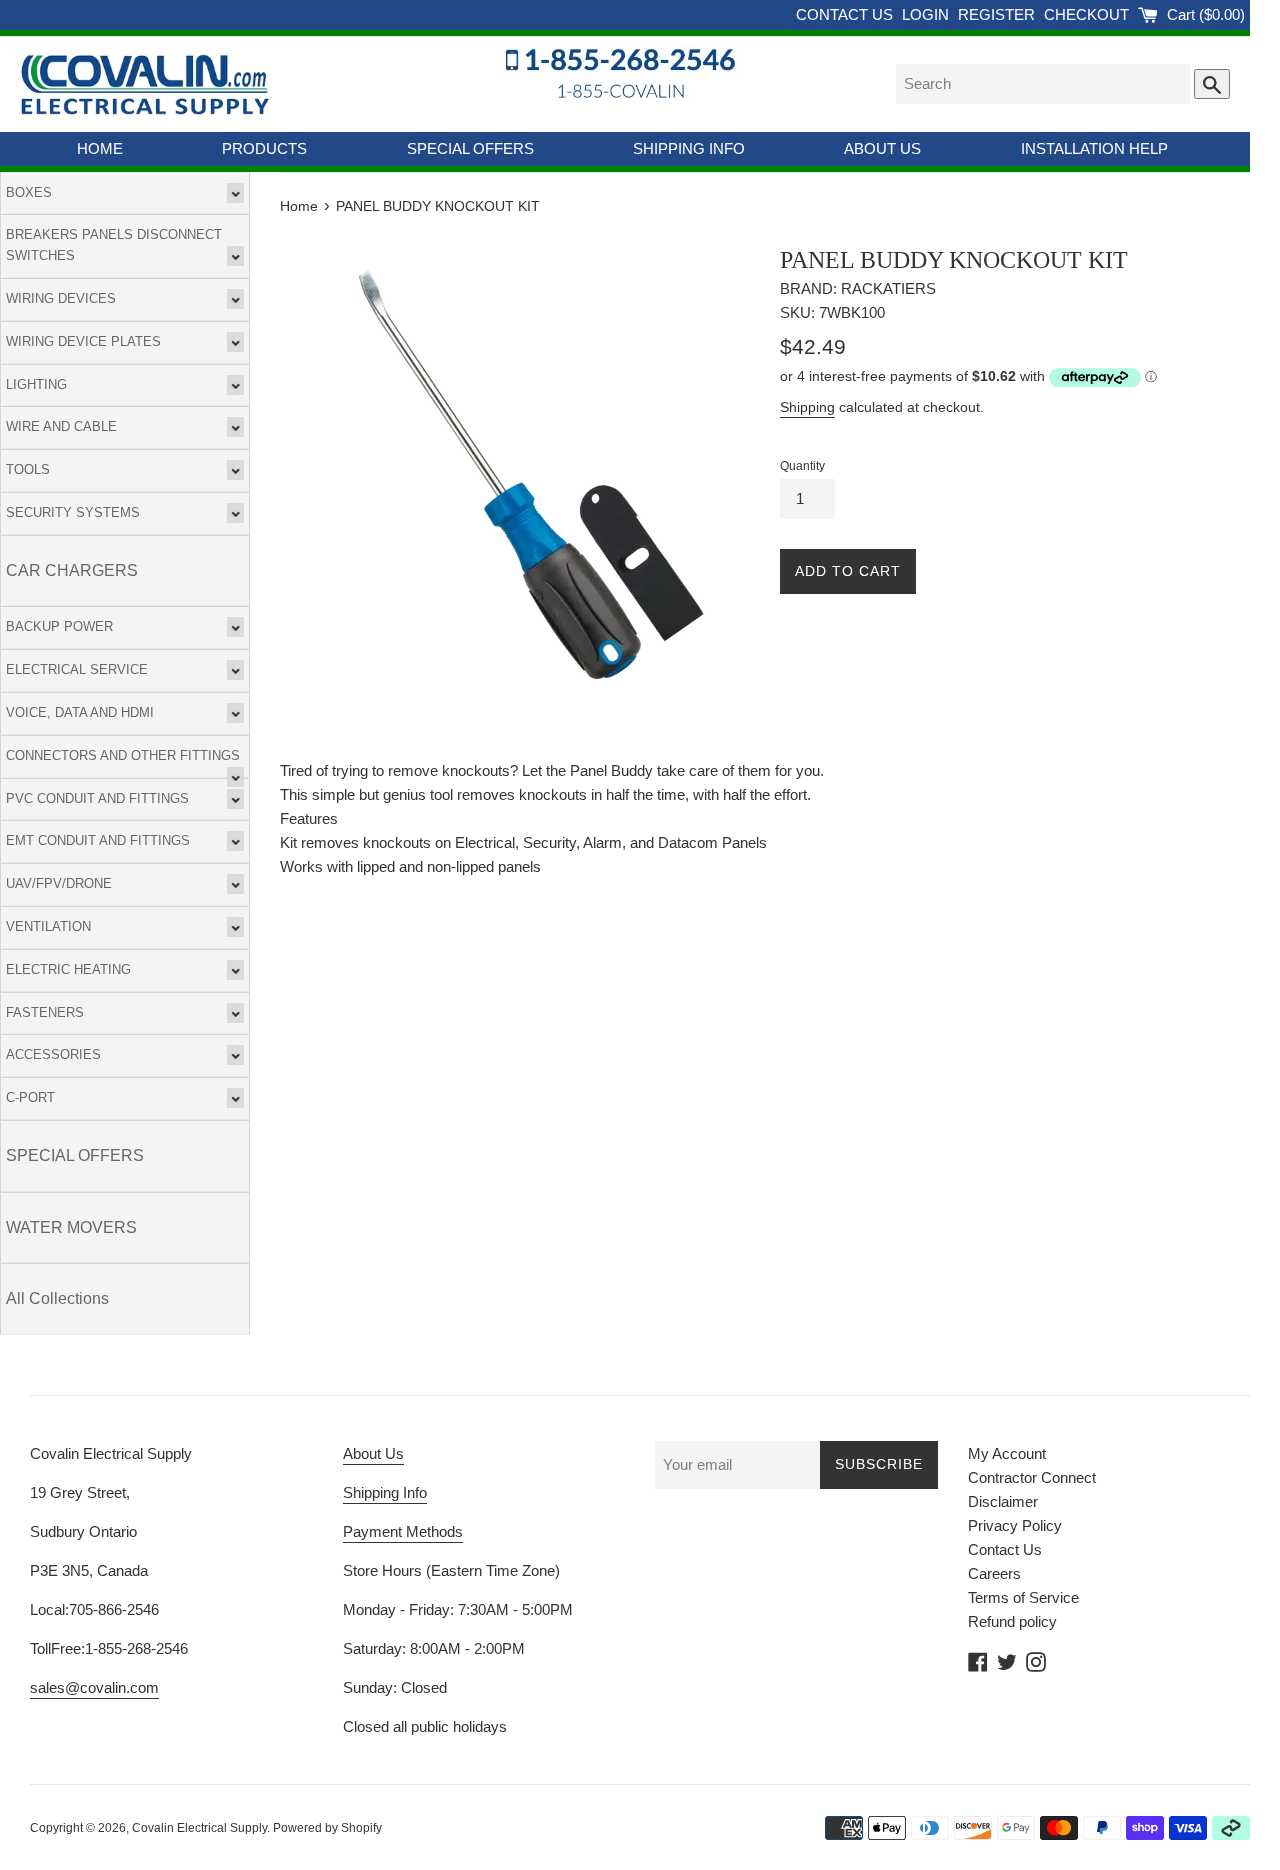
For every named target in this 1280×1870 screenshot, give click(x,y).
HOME (100, 148)
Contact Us (1005, 1549)
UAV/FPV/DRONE (59, 883)
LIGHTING (36, 384)
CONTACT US (846, 14)
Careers (994, 1573)
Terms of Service (1023, 1597)
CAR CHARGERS (72, 570)
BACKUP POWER (59, 626)
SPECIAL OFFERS (470, 148)
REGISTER (998, 14)
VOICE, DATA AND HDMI (80, 712)
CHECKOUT (1088, 14)
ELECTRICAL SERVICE (77, 669)
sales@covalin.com (94, 1687)
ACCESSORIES (53, 1054)
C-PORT (30, 1097)
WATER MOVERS (71, 1227)
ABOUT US (882, 148)
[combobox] (1043, 84)
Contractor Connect (1032, 1477)
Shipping (807, 407)
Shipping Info (385, 1492)
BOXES (29, 192)
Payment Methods (403, 1531)
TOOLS (28, 469)
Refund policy (1012, 1621)
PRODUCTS (264, 148)
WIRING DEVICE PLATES (83, 341)
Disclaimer (1003, 1501)
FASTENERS (45, 1012)
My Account (1007, 1453)
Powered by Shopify (327, 1828)
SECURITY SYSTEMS (73, 512)
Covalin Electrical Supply (199, 1828)
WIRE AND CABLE (61, 426)
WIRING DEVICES (61, 298)
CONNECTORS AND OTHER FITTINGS (123, 755)
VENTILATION (48, 926)
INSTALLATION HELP (1094, 148)
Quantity (802, 466)
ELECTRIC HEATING (68, 969)
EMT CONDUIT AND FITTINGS (98, 840)
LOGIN (927, 14)
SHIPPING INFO (689, 148)
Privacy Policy (1015, 1525)
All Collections (57, 1298)
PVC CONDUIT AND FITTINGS (97, 798)
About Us (373, 1453)
